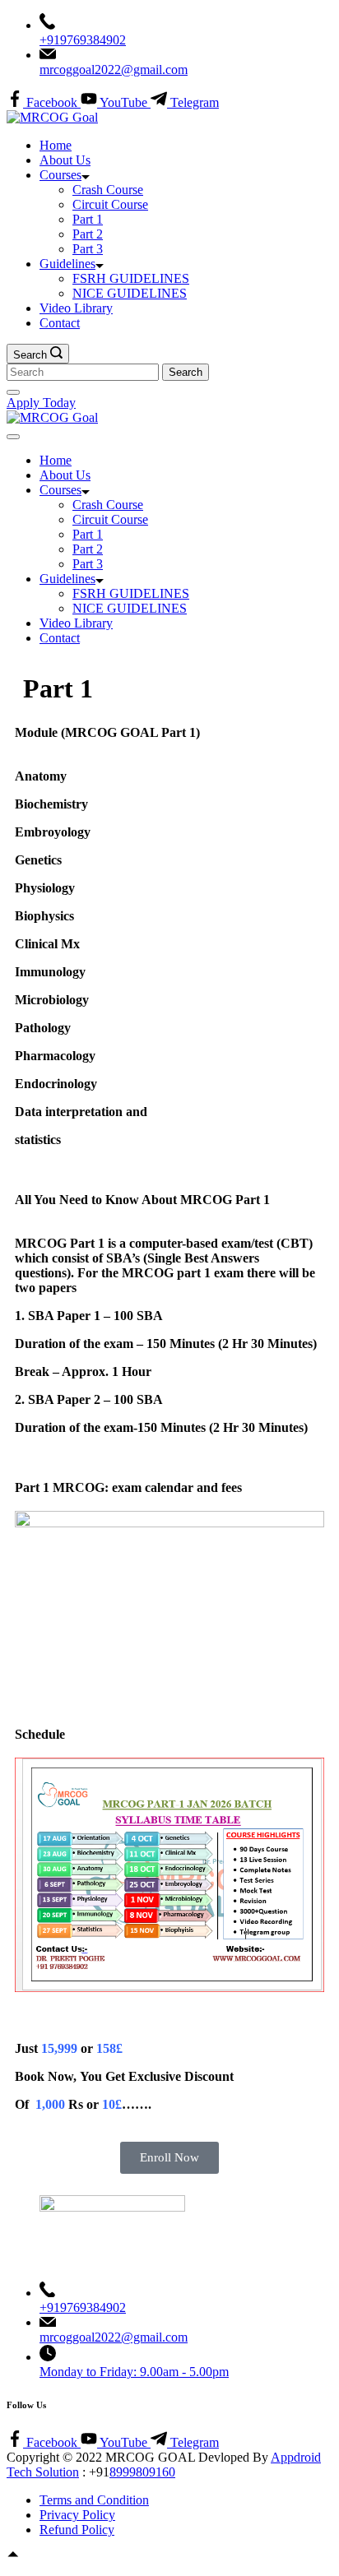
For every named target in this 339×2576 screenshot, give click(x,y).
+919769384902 (83, 40)
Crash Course (108, 190)
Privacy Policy (77, 2515)
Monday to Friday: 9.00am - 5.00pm (134, 2372)
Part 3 (88, 249)
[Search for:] (84, 371)
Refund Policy (77, 2530)
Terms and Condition (94, 2500)
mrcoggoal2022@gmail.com (114, 69)
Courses (60, 175)
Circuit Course (110, 204)
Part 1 (88, 219)
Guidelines (67, 264)
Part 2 (88, 234)
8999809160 (142, 2472)
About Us (65, 160)
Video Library (76, 308)
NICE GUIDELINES (130, 293)
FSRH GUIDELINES (131, 278)
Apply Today (41, 403)
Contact (60, 323)
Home (56, 145)
